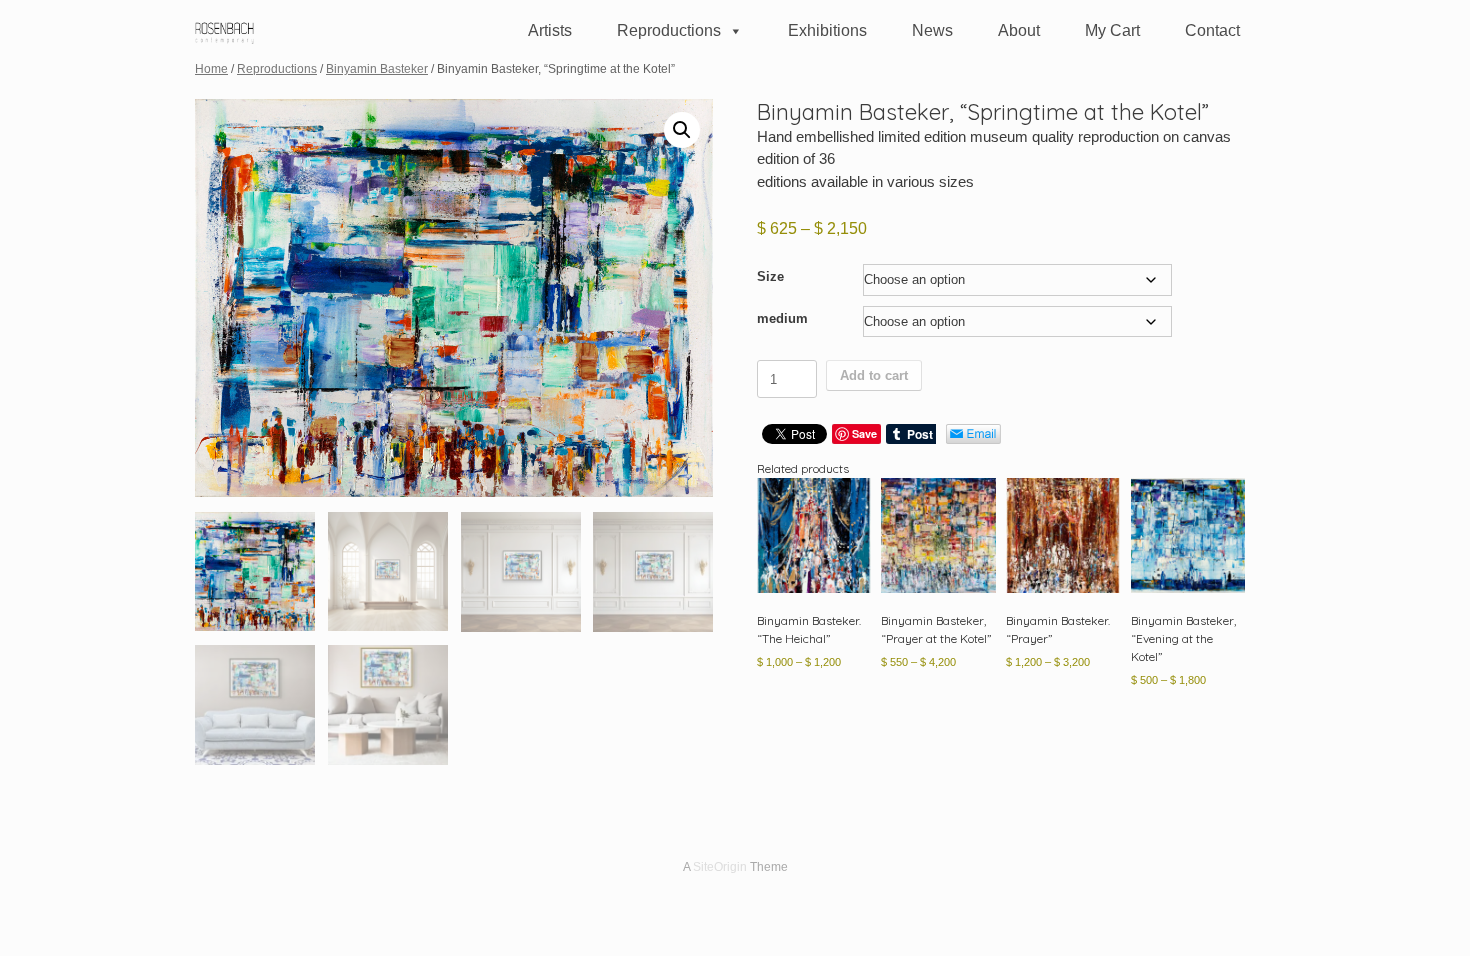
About (1019, 30)
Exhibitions (827, 30)
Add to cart (874, 375)
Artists (550, 30)
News (932, 30)
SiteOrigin (720, 867)
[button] (682, 130)
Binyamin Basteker (377, 69)
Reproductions (669, 30)
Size (770, 276)
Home (211, 69)
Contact (1212, 30)
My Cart (1112, 30)
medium (782, 318)
